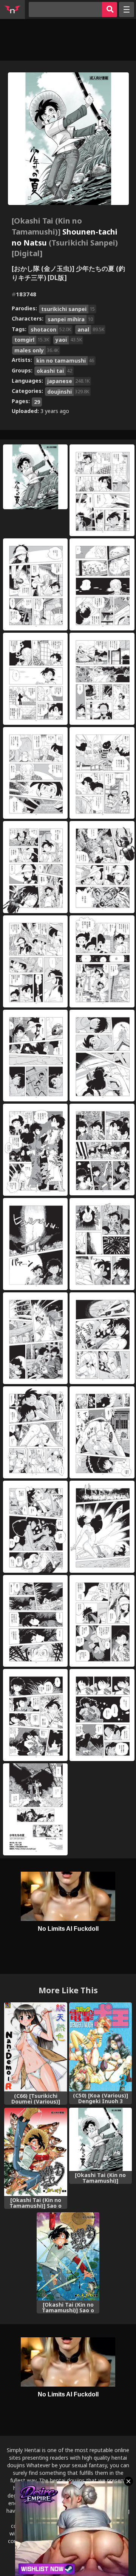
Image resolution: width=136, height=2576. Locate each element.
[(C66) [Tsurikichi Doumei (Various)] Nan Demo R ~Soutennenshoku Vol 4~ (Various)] (36, 2047)
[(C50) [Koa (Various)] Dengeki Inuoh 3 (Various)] (101, 2047)
